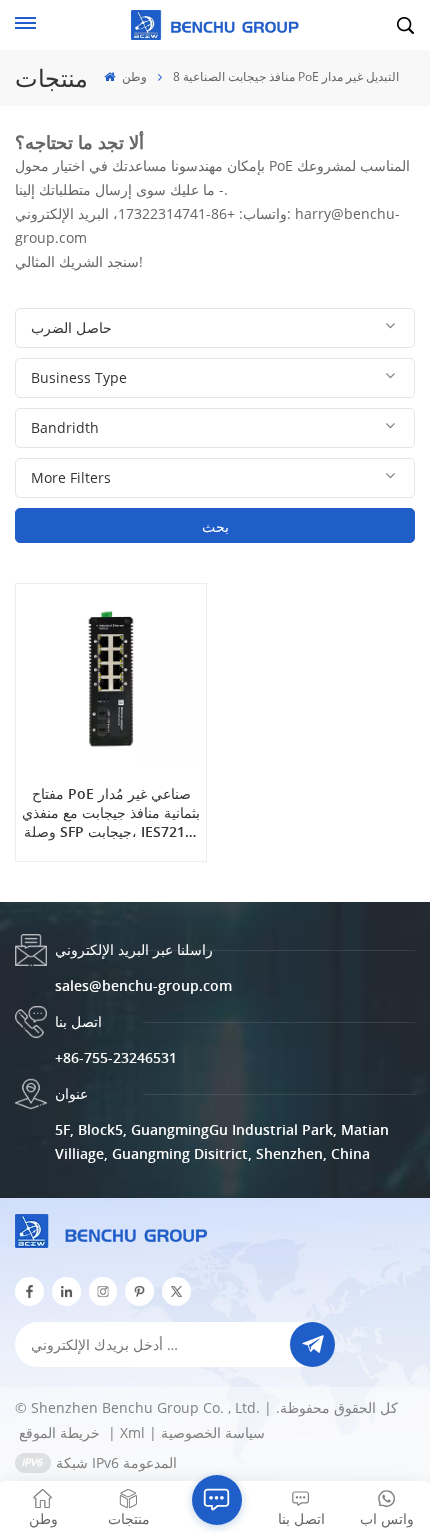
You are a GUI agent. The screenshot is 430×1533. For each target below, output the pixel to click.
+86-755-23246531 (116, 1057)
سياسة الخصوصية (213, 1432)
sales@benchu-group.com (143, 985)
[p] (139, 1291)
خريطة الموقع (61, 1432)
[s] (103, 1291)
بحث (215, 526)
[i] (66, 1291)
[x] (176, 1291)
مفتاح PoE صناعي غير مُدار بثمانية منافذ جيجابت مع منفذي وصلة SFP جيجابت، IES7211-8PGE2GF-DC (111, 813)
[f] (29, 1291)
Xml (132, 1432)
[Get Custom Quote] (217, 1500)
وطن (132, 76)
